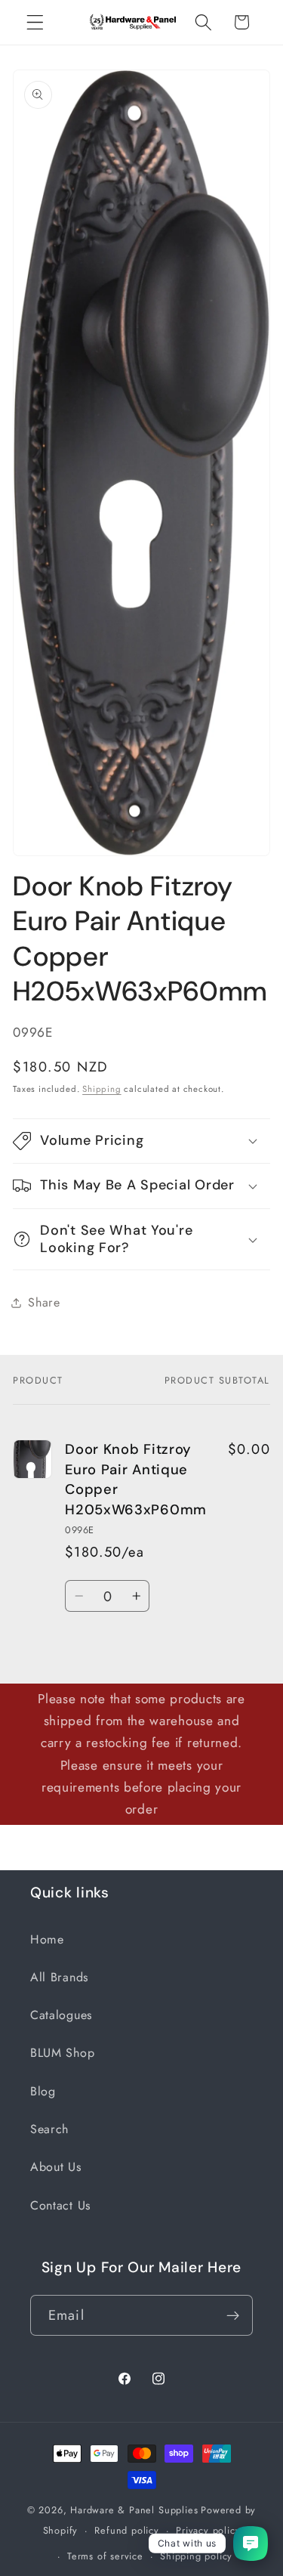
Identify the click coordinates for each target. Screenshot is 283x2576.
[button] (35, 22)
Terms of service (105, 2556)
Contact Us (60, 2205)
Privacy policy (208, 2530)
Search (49, 2129)
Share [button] (44, 1302)
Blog (43, 2091)
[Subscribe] (233, 2315)
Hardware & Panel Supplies (134, 2510)
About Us (56, 2167)
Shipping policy (196, 2556)
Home (47, 1939)
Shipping (102, 1089)
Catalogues (61, 2015)
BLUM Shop (62, 2053)
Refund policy (126, 2530)
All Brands (59, 1977)
